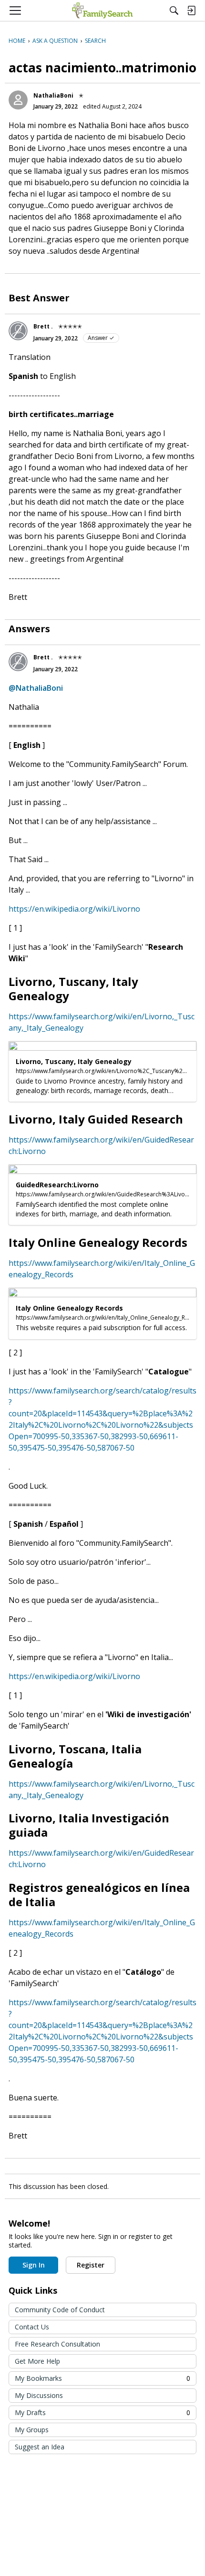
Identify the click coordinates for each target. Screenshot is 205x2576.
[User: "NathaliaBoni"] (18, 100)
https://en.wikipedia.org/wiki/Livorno (74, 909)
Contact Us (32, 2327)
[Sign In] (191, 10)
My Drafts (102, 2412)
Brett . (43, 326)
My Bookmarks (102, 2378)
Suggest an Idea (40, 2447)
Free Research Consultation (57, 2344)
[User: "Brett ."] (18, 331)
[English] (102, 10)
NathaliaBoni (53, 95)
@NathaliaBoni (36, 688)
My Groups (32, 2430)
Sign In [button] (34, 2265)
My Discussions (39, 2395)
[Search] (174, 10)
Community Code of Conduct (60, 2310)
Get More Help (37, 2361)
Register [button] (91, 2265)
